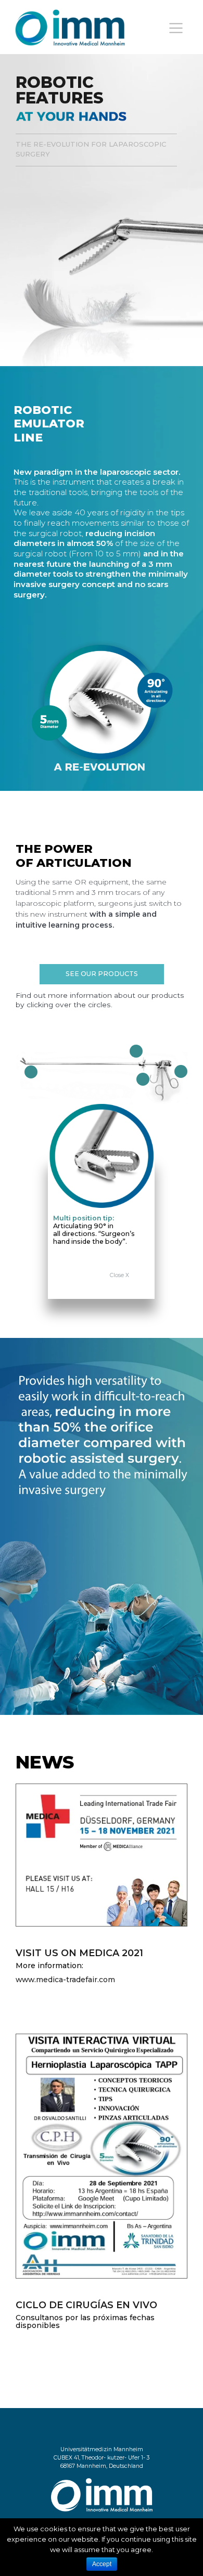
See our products (102, 974)
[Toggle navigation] (176, 28)
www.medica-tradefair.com (65, 1980)
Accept (102, 2564)
